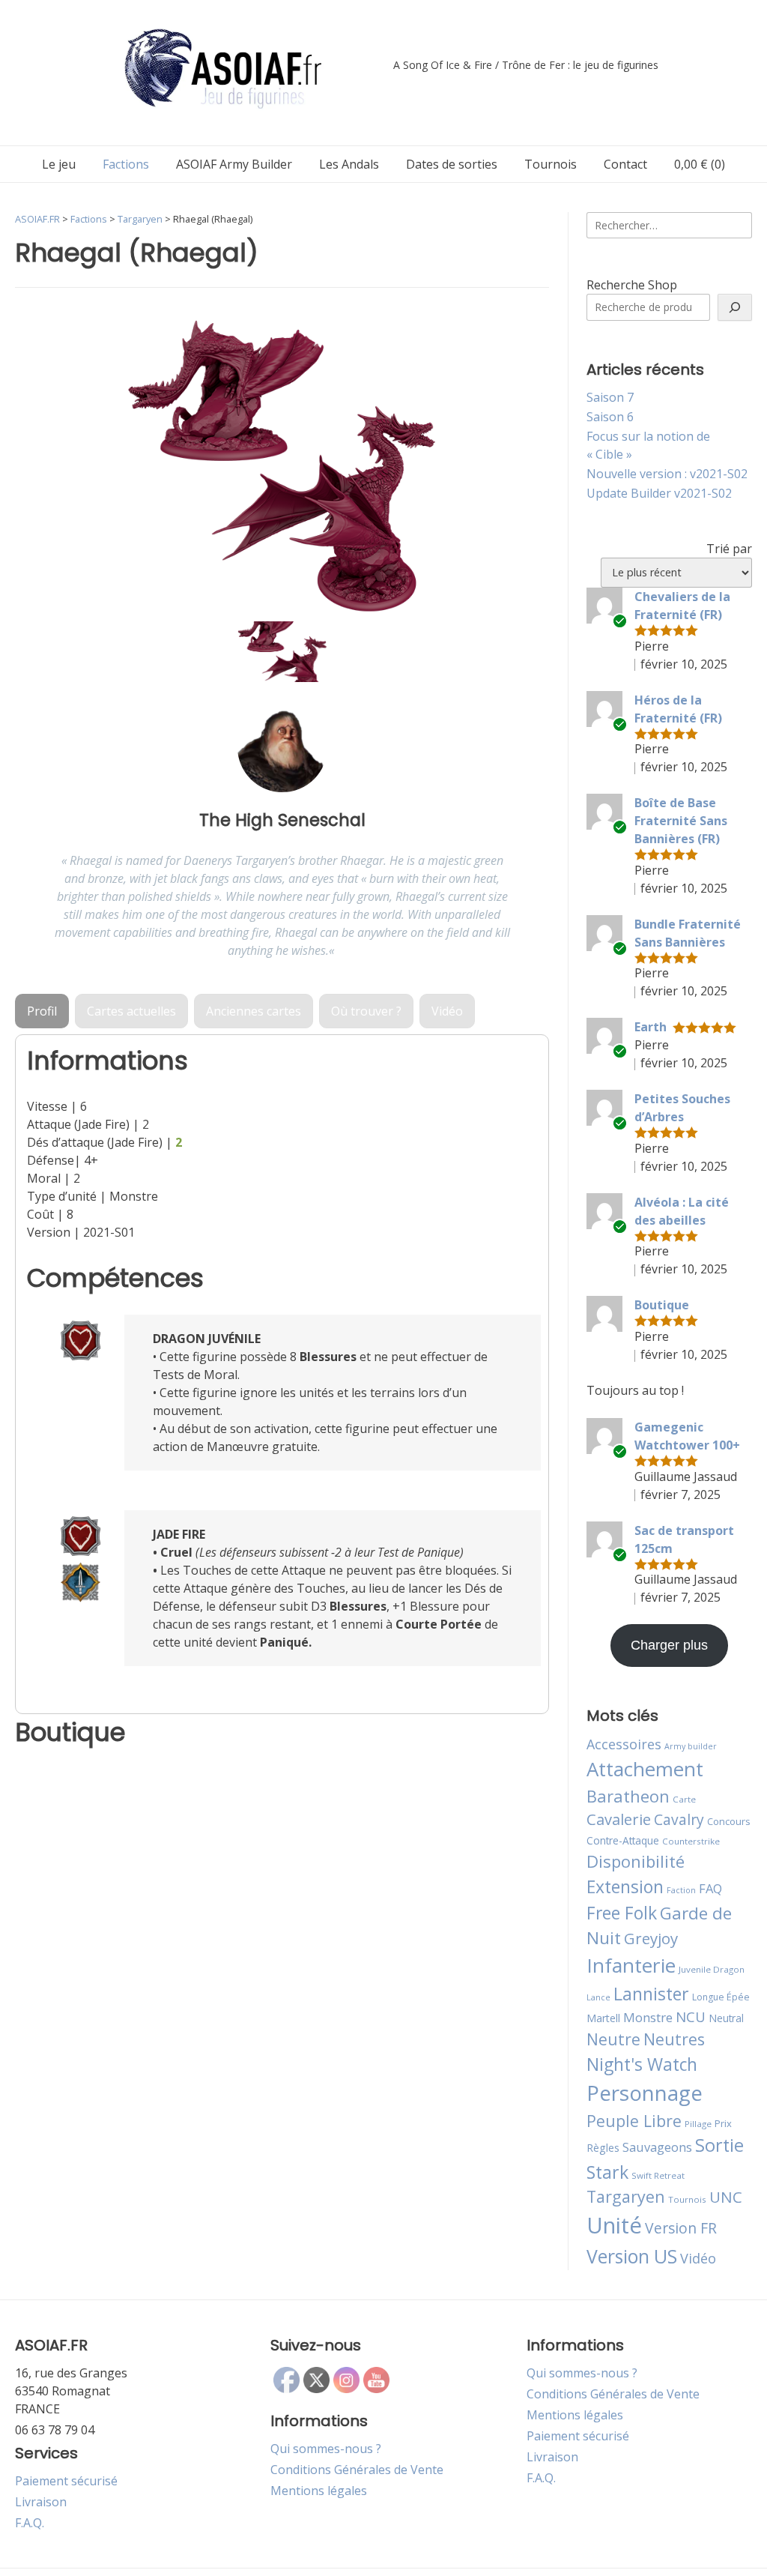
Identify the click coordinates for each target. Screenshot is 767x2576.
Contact (625, 164)
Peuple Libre (634, 2121)
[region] (282, 496)
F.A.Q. (30, 2523)
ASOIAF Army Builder (234, 164)
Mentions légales (319, 2491)
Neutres (674, 2039)
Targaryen (626, 2196)
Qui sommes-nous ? (326, 2449)
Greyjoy (651, 1938)
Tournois (551, 164)
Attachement (645, 1769)
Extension (625, 1886)
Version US (632, 2256)
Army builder (691, 1746)
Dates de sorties (452, 164)
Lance (598, 1997)
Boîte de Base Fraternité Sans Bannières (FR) (681, 821)
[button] (282, 652)
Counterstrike (691, 1841)
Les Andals (349, 164)
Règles (603, 2148)
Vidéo (698, 2258)
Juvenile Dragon (712, 1969)
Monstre (648, 2017)
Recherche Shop (632, 285)
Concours (729, 1821)
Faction (681, 1890)
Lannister (651, 1994)
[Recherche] (735, 307)
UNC (726, 2197)
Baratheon (628, 1796)
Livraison (41, 2502)
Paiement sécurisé (66, 2481)
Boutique (662, 1305)
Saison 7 (610, 397)
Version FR (681, 2228)
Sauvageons (657, 2147)
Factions (126, 164)
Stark (607, 2172)
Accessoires (624, 1744)
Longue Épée (721, 1997)
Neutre (613, 2039)
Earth (651, 1027)
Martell (603, 2018)
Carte (684, 1799)
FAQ (710, 1888)
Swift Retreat (658, 2175)
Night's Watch (642, 2064)
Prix (723, 2123)
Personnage (645, 2093)
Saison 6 (610, 417)
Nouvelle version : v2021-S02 (667, 474)
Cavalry (679, 1819)
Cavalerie (619, 1819)
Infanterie (631, 1965)
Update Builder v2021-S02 (659, 493)
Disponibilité (636, 1861)
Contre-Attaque (623, 1840)
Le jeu (59, 164)
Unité (614, 2225)
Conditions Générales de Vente (357, 2470)
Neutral (726, 2018)
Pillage (698, 2124)
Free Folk (622, 1913)
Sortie (719, 2145)
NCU (691, 2017)
